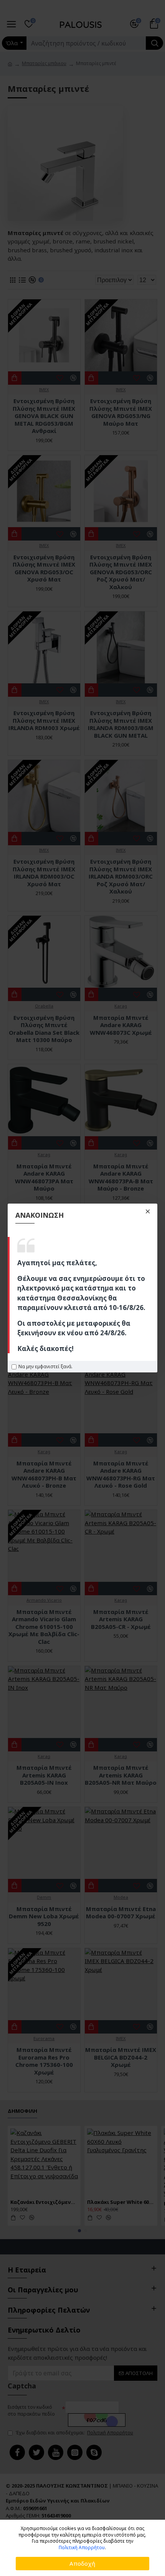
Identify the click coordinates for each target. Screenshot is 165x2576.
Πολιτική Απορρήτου (82, 2548)
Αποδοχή (82, 2563)
